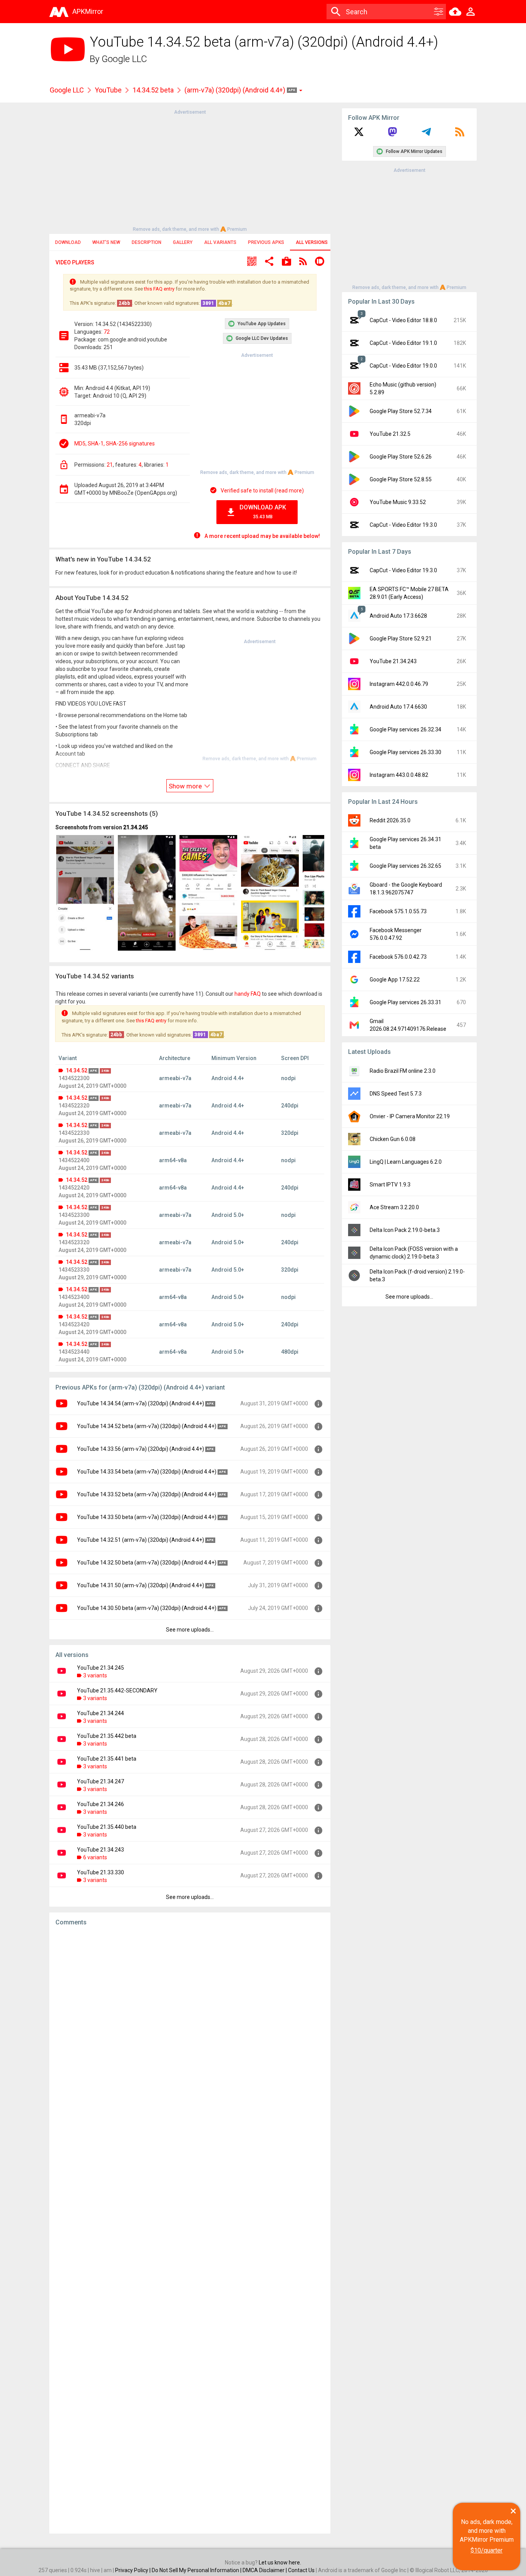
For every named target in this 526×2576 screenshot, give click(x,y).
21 (110, 465)
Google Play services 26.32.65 (405, 866)
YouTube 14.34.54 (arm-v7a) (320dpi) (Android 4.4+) (141, 1403)
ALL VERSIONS (312, 242)
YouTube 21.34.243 (101, 1850)
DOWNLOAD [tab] (68, 242)
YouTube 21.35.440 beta (107, 1827)
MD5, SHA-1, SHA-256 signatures (115, 444)
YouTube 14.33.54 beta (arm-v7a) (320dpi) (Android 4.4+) (147, 1472)
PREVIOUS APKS (266, 242)
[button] (252, 262)
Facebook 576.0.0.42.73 (398, 957)
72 (107, 332)
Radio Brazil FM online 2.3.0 (403, 1071)
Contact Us (301, 2570)
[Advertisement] (190, 170)
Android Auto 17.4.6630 (398, 707)
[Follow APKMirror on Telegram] (426, 134)
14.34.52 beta (153, 90)
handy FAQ (248, 994)
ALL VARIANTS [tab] (220, 242)
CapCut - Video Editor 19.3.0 (403, 525)
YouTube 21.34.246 (101, 1804)
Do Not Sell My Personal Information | (197, 2570)
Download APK (263, 512)
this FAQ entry (159, 289)
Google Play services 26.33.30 (405, 752)
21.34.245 (136, 827)
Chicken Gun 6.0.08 (393, 1139)
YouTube (108, 90)
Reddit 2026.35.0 (390, 820)
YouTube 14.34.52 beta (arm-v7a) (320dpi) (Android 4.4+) (147, 1426)
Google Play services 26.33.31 (405, 1002)
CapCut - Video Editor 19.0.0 (403, 366)
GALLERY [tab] (183, 242)
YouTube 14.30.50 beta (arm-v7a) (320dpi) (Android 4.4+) (147, 1608)
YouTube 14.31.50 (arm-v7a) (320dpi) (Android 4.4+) (141, 1585)
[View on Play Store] (286, 262)
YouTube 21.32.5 (390, 434)
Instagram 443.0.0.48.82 (399, 775)
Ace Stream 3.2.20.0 (394, 1207)
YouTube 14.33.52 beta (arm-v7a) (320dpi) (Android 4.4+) (147, 1494)
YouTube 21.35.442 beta (107, 1736)
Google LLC (124, 59)
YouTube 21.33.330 (101, 1872)
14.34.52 (77, 1070)
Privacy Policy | (133, 2570)
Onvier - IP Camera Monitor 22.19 (410, 1116)
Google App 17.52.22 (395, 980)
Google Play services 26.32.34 (405, 729)
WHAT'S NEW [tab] (106, 242)
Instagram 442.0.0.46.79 (399, 684)
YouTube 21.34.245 (101, 1668)
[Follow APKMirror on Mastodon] (392, 134)
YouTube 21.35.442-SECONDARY (117, 1690)
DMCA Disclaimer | (265, 2570)
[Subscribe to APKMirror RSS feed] (460, 134)
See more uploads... (190, 1630)
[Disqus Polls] (190, 2030)
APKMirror (88, 11)
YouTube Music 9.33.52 (398, 502)
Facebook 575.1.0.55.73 (398, 911)
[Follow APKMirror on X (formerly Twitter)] (359, 134)
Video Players (75, 262)
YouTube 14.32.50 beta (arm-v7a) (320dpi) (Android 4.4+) (147, 1563)
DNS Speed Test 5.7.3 (396, 1094)
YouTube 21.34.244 (101, 1713)
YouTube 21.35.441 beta (107, 1759)
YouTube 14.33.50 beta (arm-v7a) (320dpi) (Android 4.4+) (147, 1517)
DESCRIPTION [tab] (147, 242)
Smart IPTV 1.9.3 (390, 1185)
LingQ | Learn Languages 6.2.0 (406, 1162)
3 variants (95, 1675)
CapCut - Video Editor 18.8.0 (403, 320)
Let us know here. (280, 2563)
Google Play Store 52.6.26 (401, 457)
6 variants (95, 1857)
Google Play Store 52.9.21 (401, 639)
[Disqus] (190, 2230)
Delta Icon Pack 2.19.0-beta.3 (405, 1230)
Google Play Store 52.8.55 (401, 479)
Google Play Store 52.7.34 (401, 411)
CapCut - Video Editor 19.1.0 (403, 343)
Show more (186, 786)
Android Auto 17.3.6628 (398, 616)
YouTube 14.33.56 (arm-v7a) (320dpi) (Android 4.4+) (141, 1449)
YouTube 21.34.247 (101, 1781)
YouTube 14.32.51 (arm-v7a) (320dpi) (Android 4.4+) (141, 1540)
